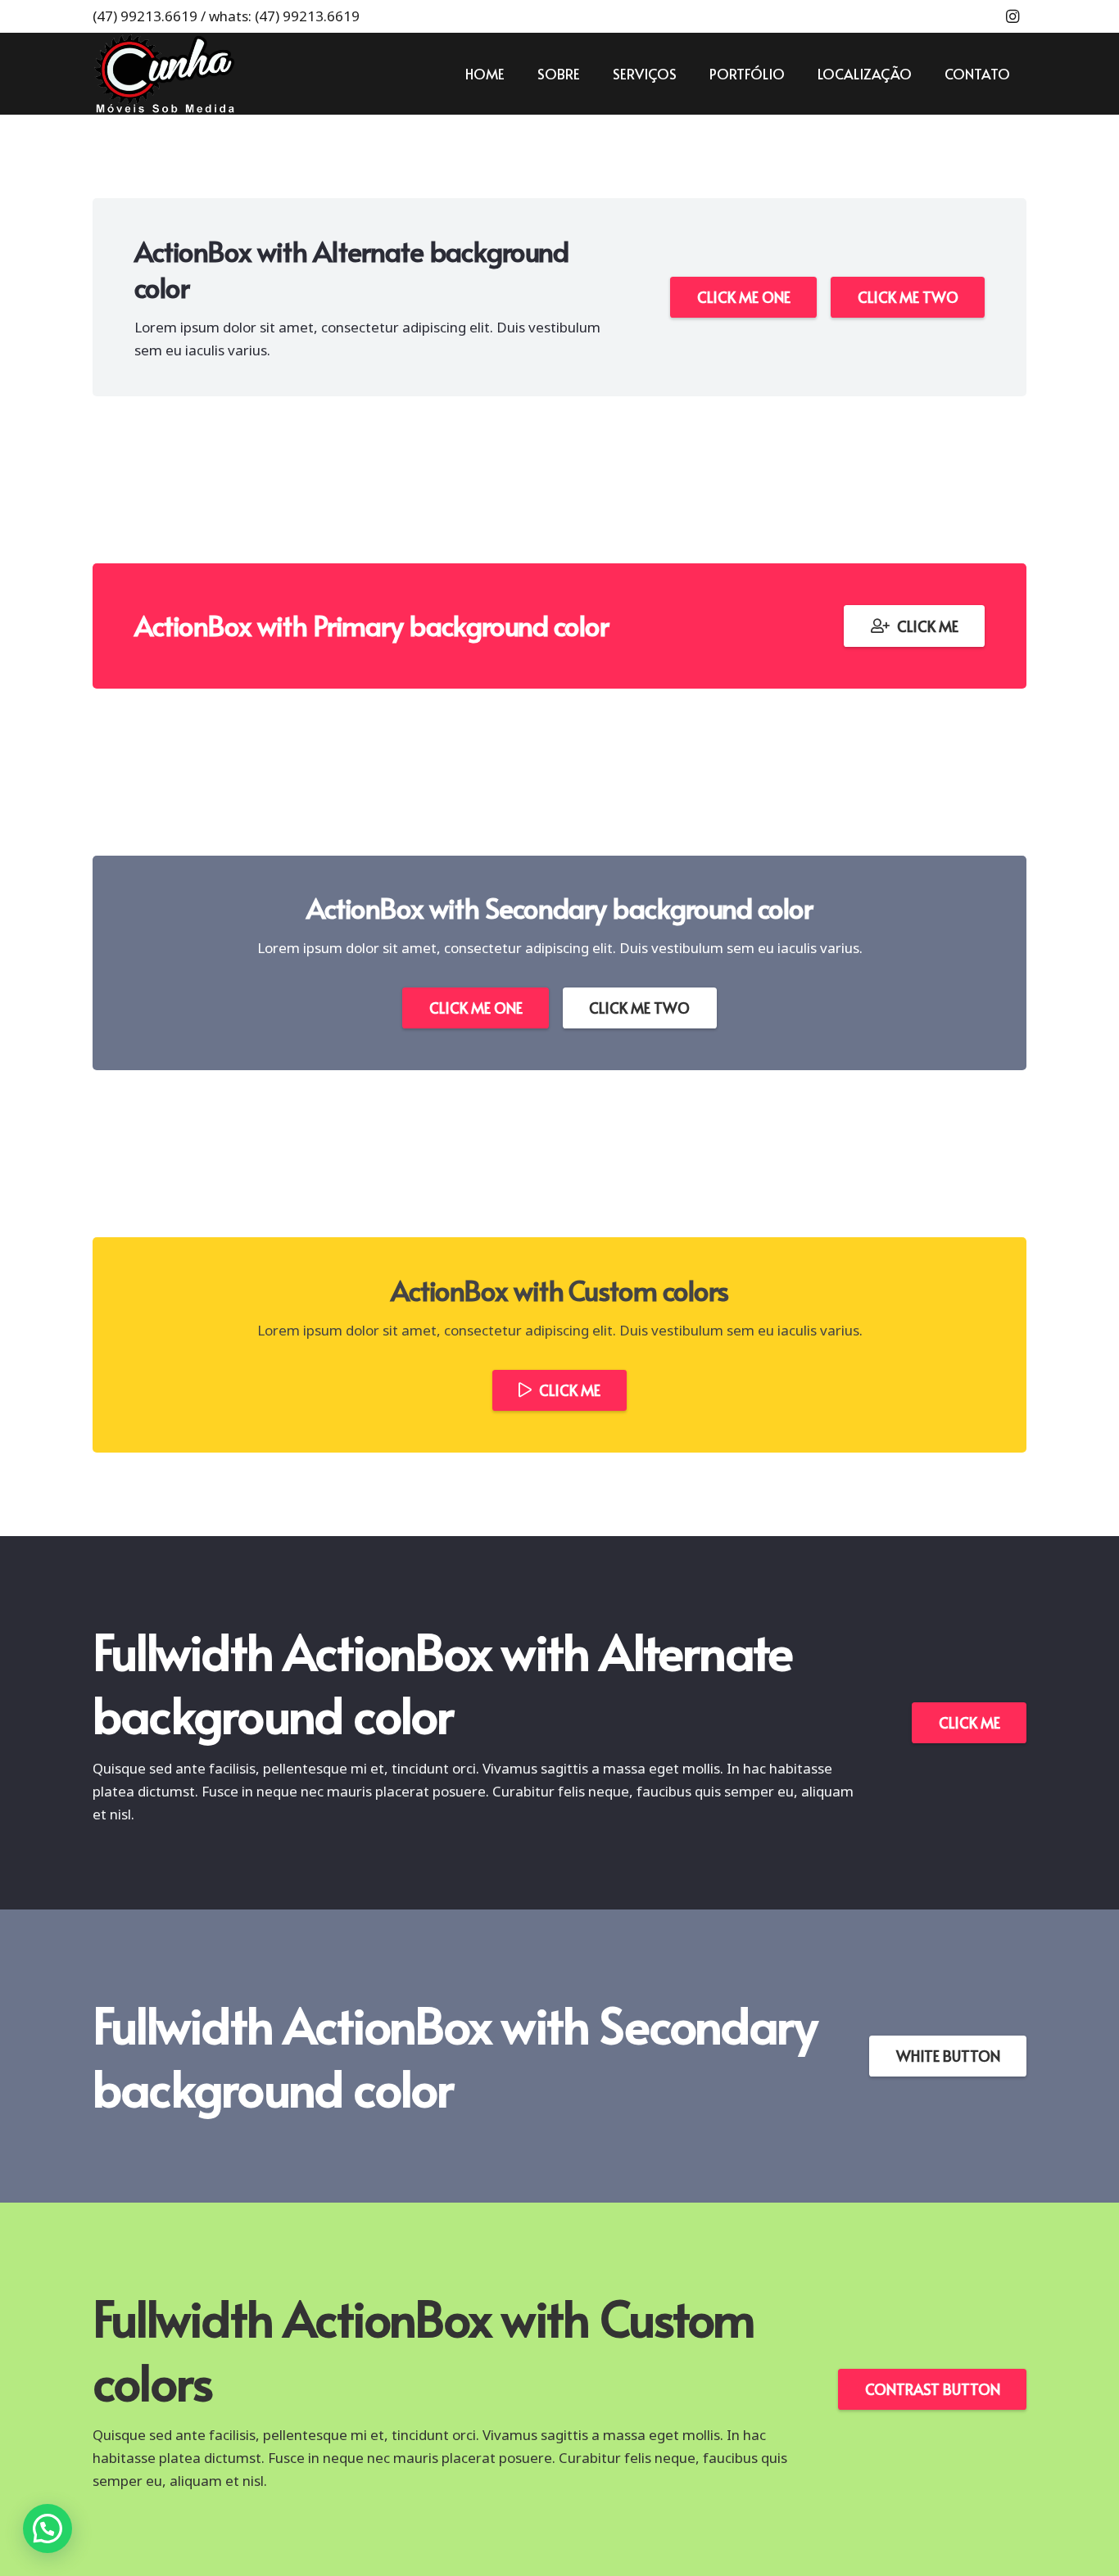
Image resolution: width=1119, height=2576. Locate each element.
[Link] (164, 74)
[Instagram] (1013, 16)
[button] (48, 2529)
